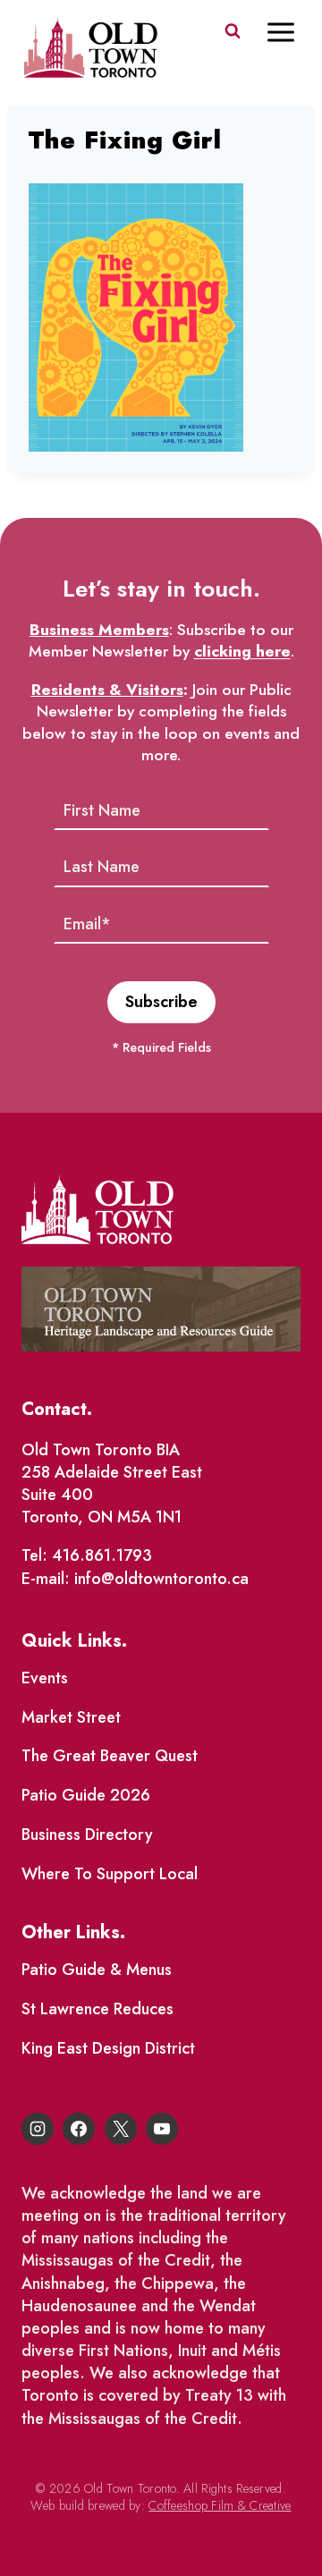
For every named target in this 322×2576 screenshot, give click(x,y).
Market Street (71, 1717)
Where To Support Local (110, 1874)
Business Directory (87, 1835)
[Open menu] (290, 32)
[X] (121, 2129)
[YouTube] (162, 2129)
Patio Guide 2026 (86, 1795)
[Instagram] (38, 2129)
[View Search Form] (233, 31)
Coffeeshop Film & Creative (220, 2505)
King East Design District (108, 2048)
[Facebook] (79, 2129)
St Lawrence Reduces (97, 2009)
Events (45, 1678)
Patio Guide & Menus (97, 1970)
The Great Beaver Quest (110, 1756)
